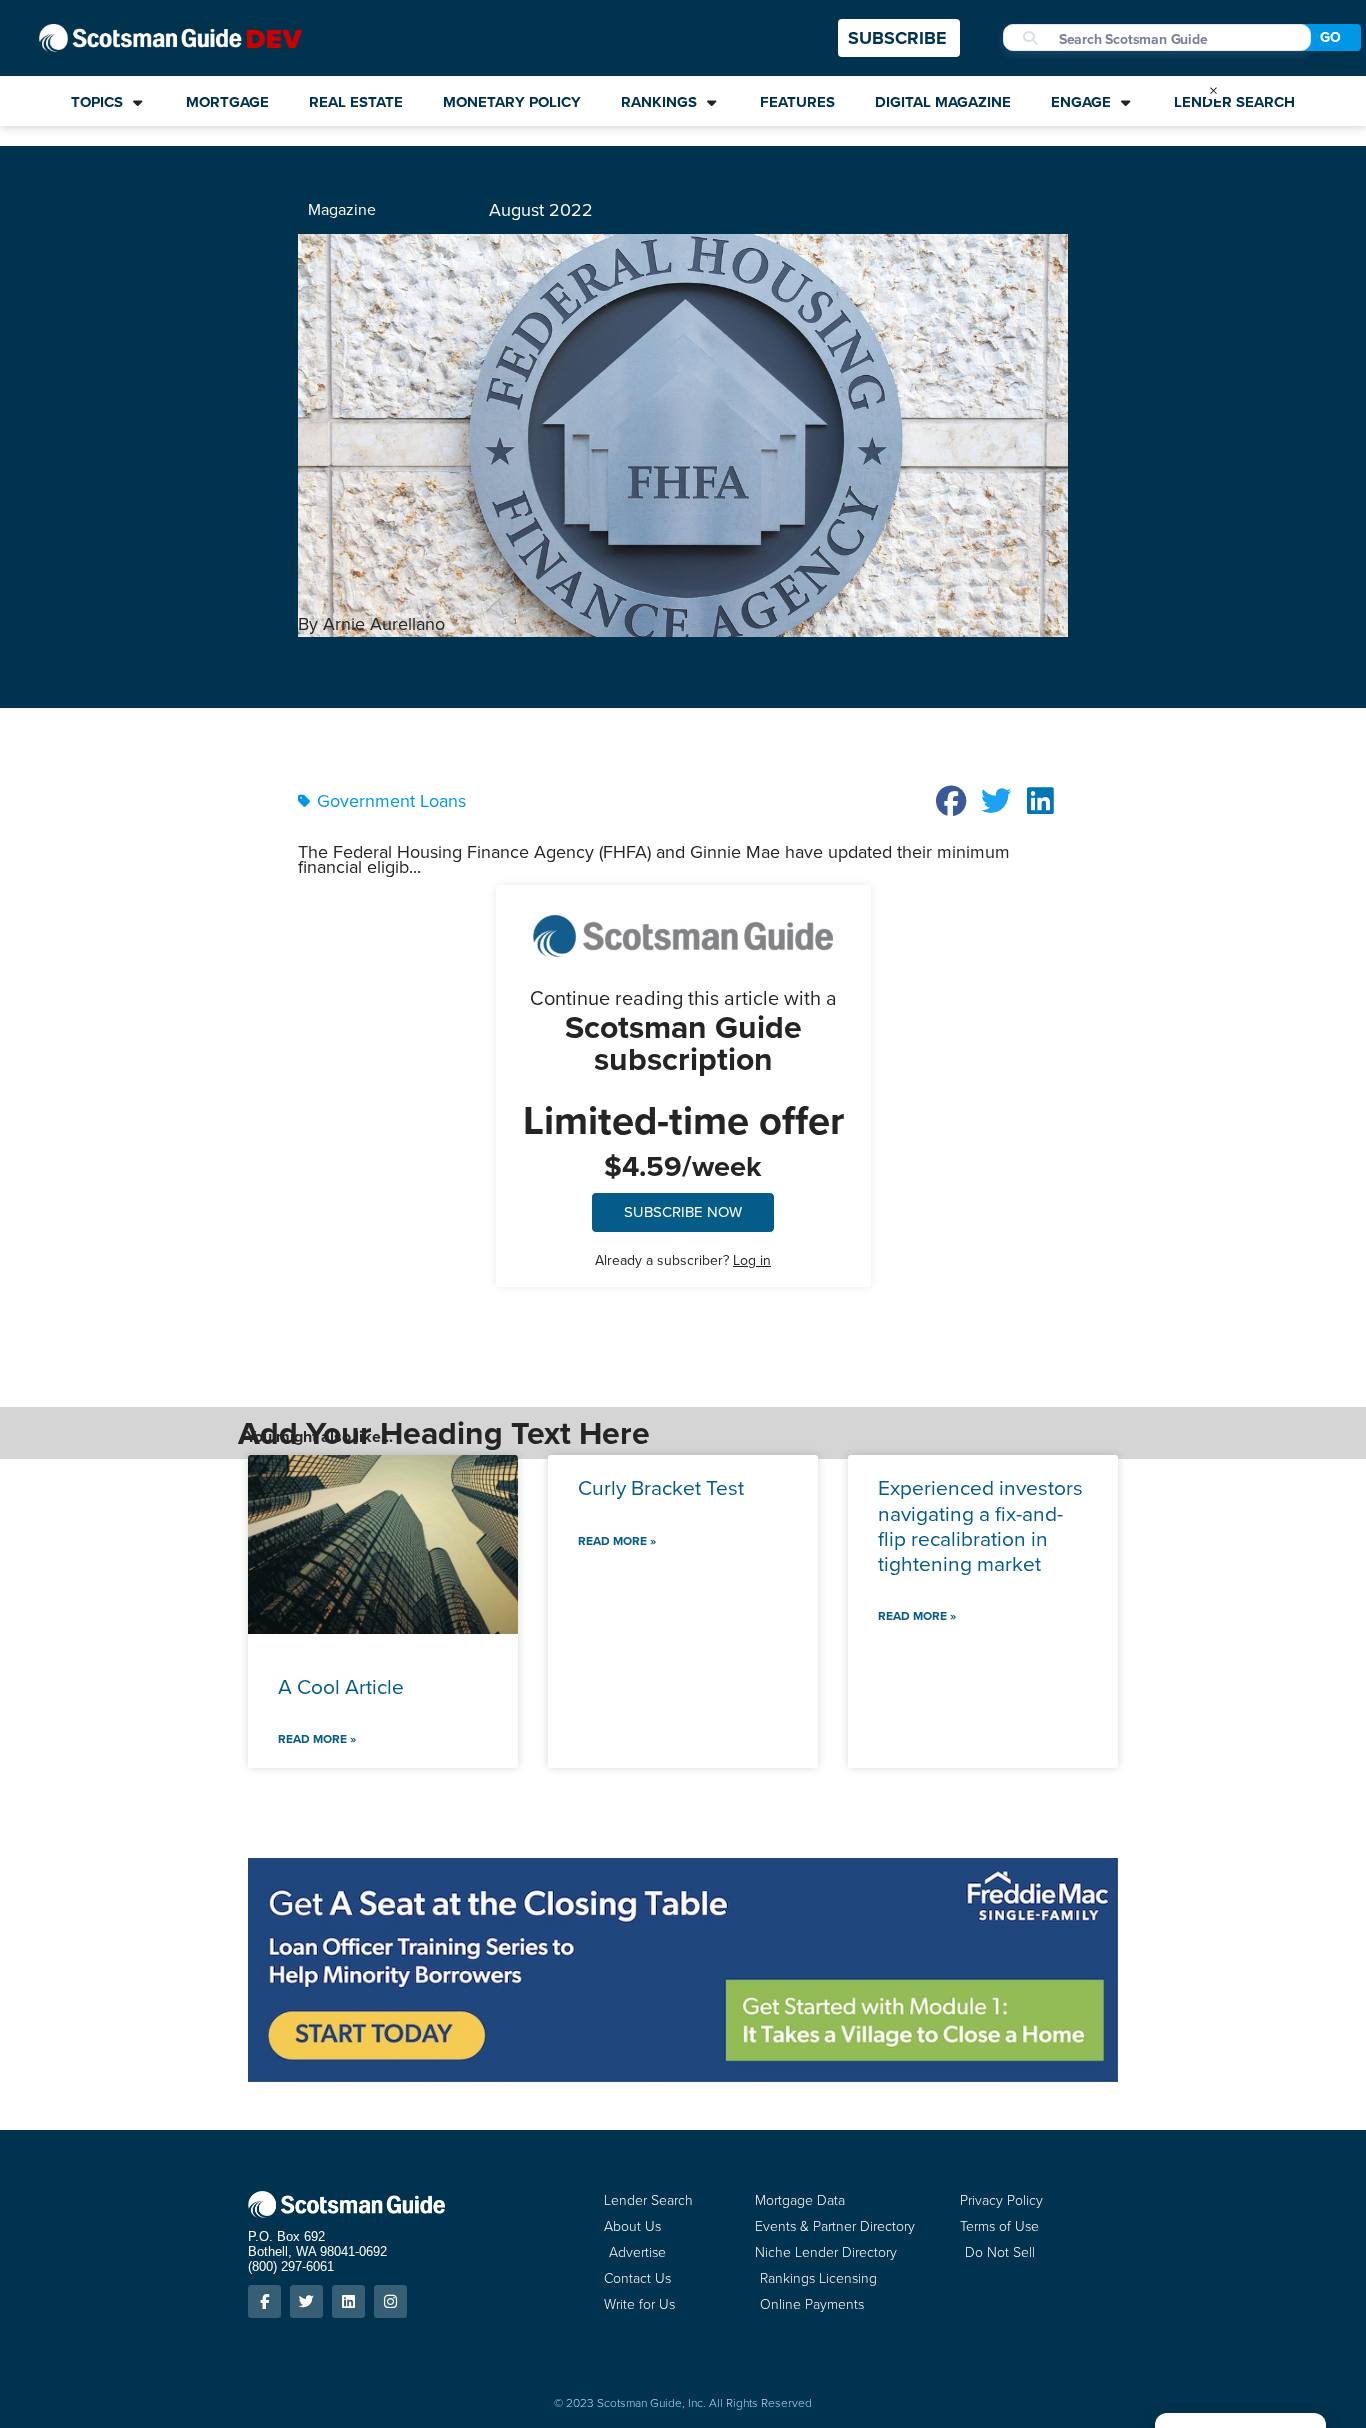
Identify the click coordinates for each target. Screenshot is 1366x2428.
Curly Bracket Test (661, 1487)
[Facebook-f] (264, 2301)
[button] (952, 801)
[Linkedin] (348, 2301)
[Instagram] (390, 2301)
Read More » (317, 1739)
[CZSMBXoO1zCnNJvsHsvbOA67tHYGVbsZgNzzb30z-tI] (683, 2076)
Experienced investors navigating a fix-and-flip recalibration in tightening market (980, 1525)
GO (1330, 37)
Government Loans (391, 801)
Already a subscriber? (683, 1260)
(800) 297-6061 (291, 2266)
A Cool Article (341, 1686)
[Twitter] (306, 2301)
